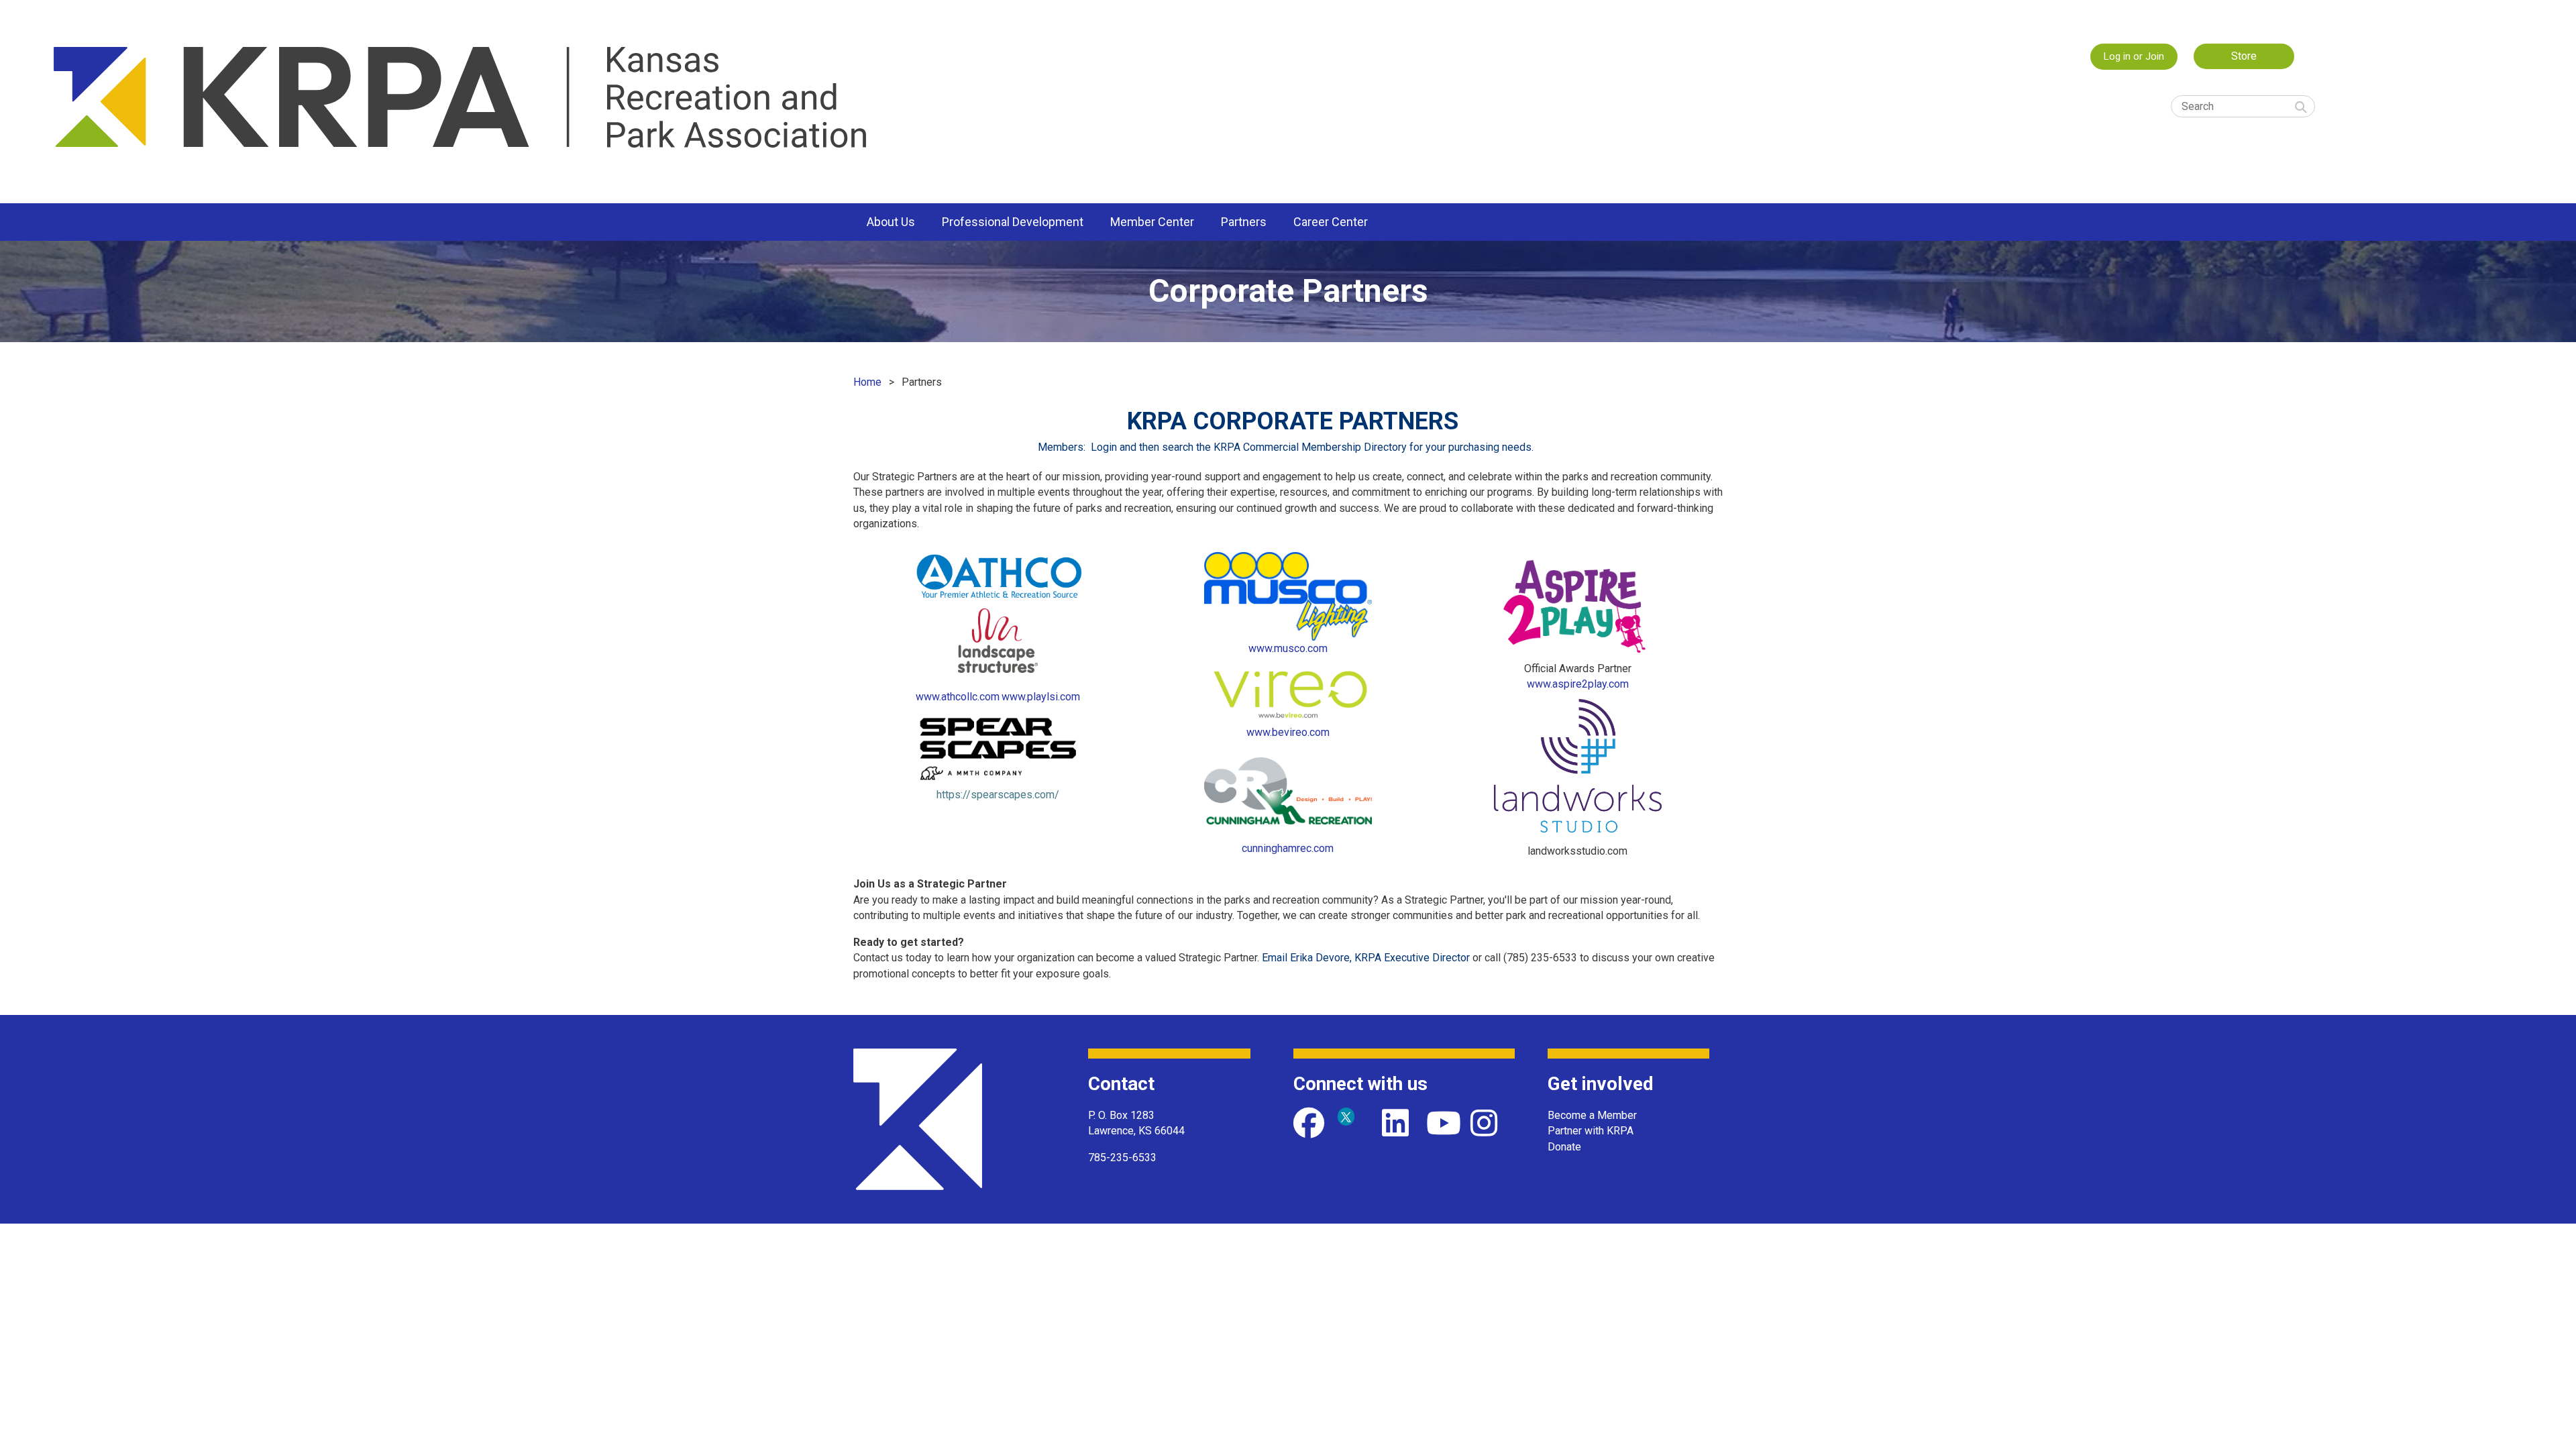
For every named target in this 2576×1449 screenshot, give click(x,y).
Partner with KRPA (1591, 1131)
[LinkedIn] (1397, 1123)
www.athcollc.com (958, 697)
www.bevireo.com (1288, 732)
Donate (1564, 1147)
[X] (1353, 1123)
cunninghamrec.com (1288, 848)
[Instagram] (1486, 1123)
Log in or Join (2134, 56)
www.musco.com (1288, 648)
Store (2244, 56)
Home (867, 382)
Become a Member (1592, 1115)
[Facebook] (1309, 1123)
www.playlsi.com (1041, 697)
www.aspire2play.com (1578, 684)
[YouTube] (1442, 1123)
